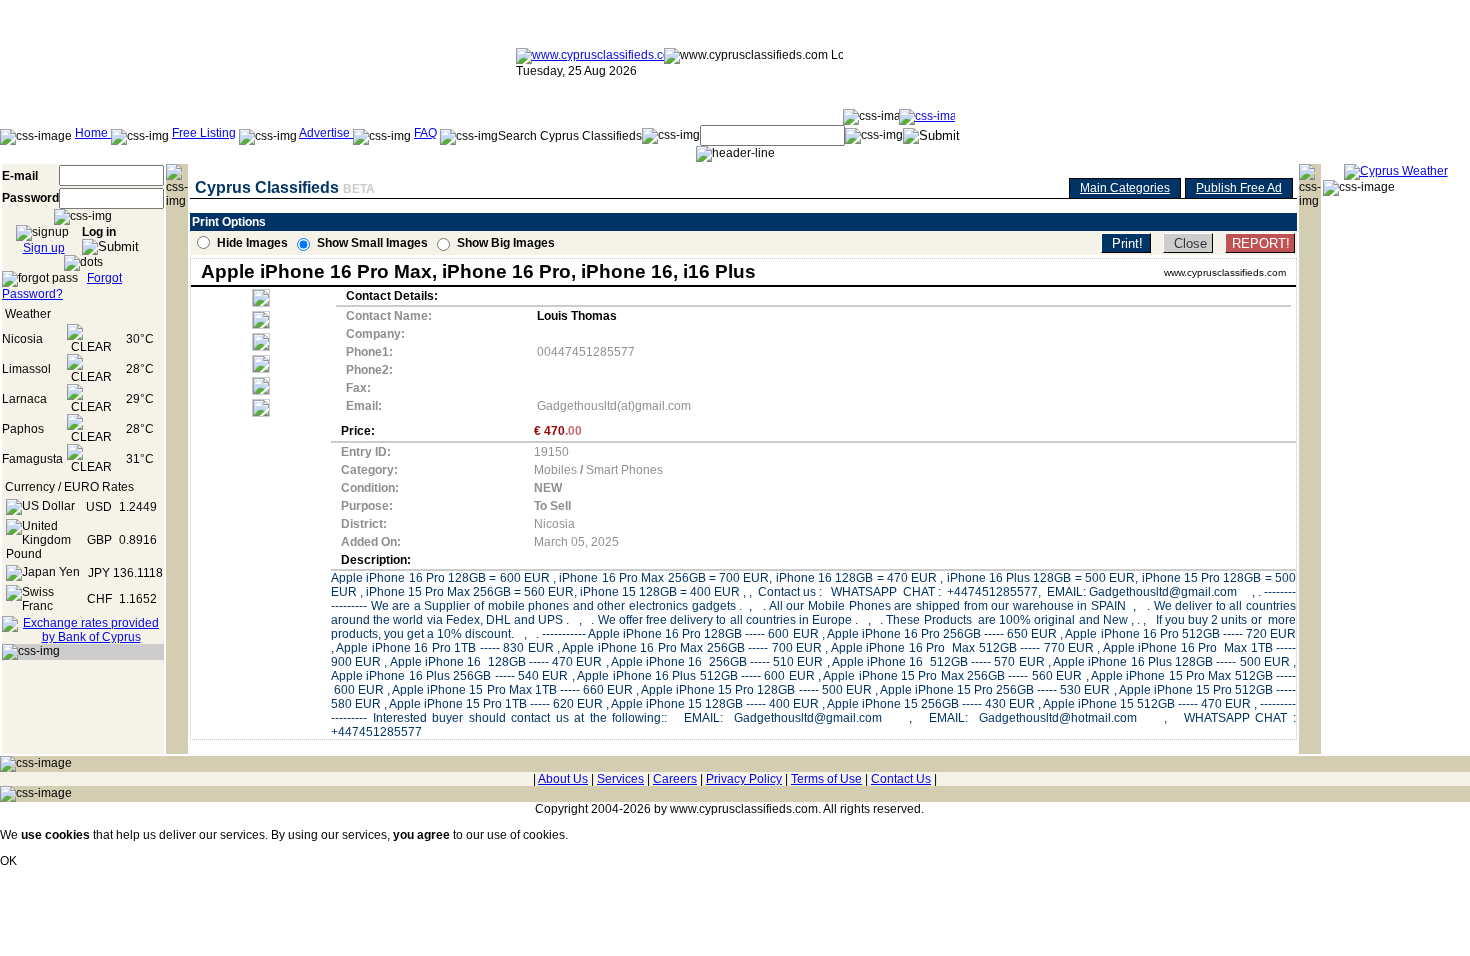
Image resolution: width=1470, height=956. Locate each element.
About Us (563, 779)
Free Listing (204, 133)
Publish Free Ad (1239, 188)
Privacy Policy (744, 779)
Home (93, 133)
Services (620, 779)
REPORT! (1261, 243)
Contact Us (901, 779)
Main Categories (1125, 188)
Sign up (44, 248)
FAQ (425, 133)
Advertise (326, 133)
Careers (675, 779)
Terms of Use (826, 779)
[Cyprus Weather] (1396, 171)
